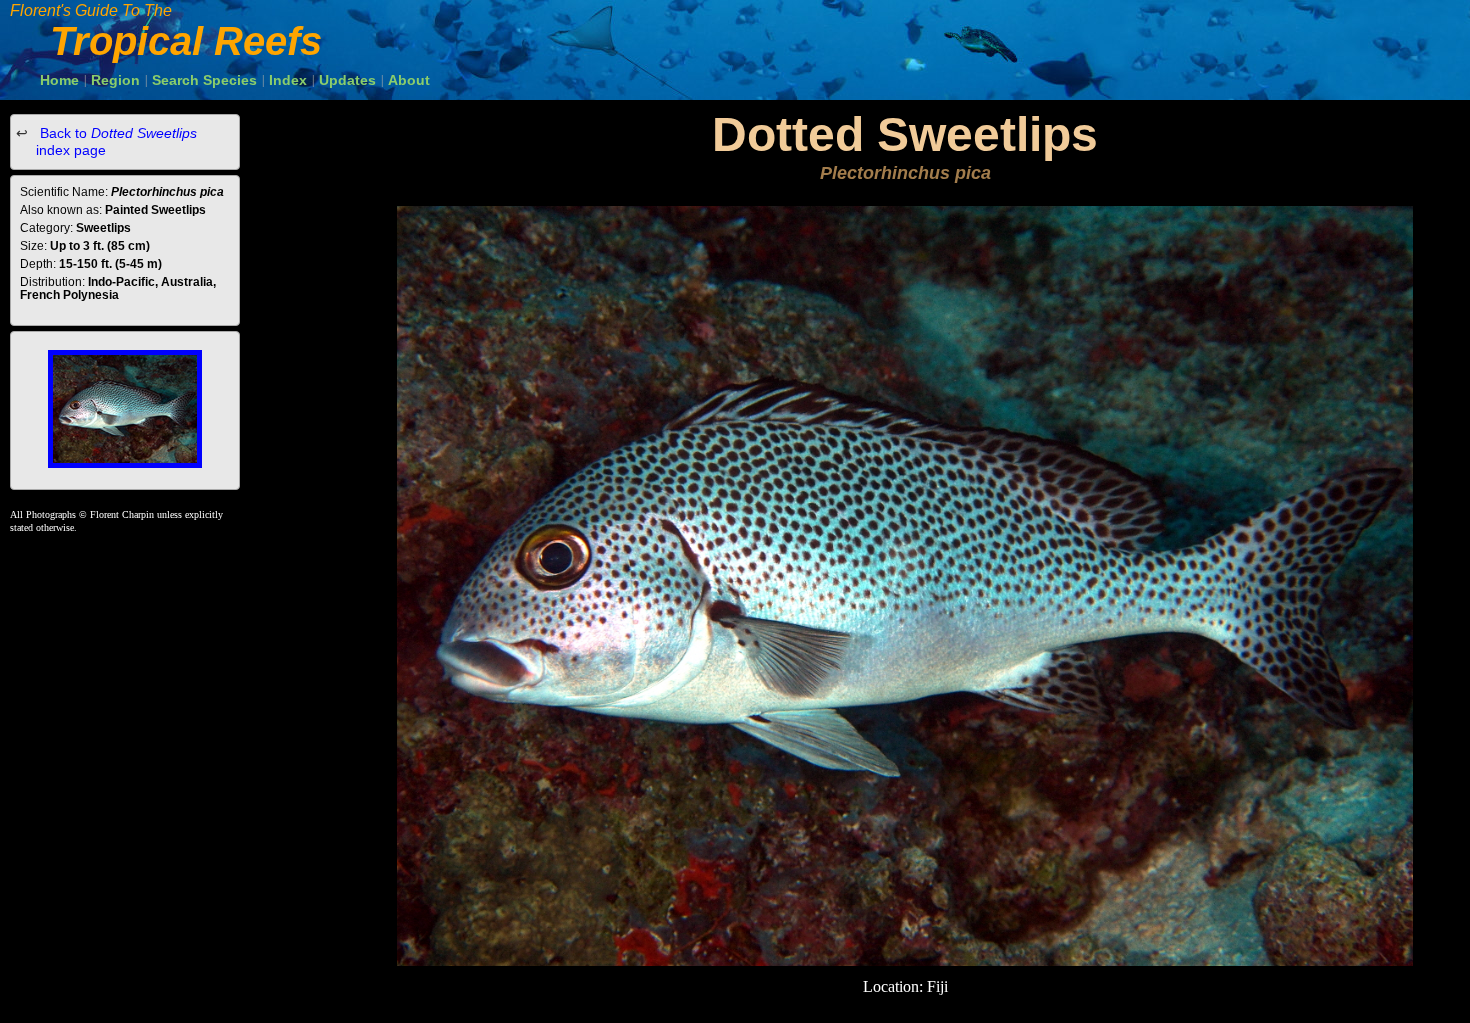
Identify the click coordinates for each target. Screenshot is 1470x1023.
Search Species (204, 80)
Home (59, 80)
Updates (347, 80)
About (409, 80)
